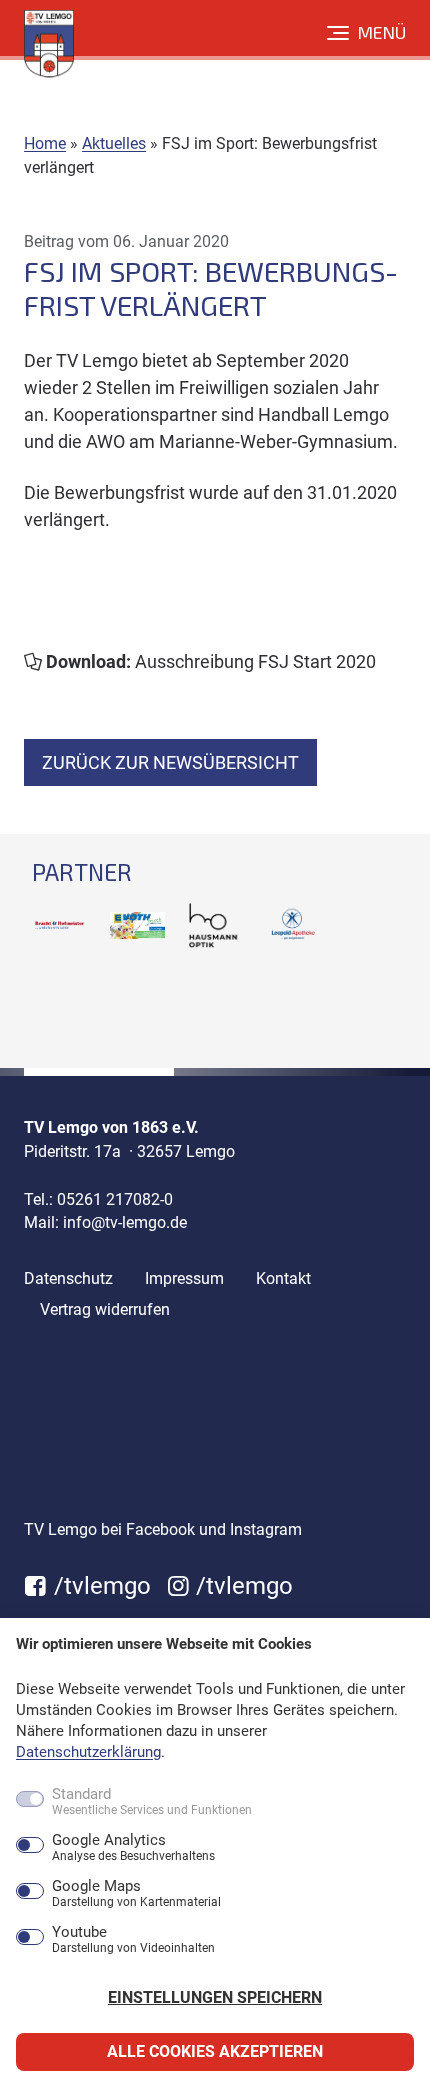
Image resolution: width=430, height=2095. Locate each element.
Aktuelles (114, 143)
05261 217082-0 (115, 1199)
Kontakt (283, 1278)
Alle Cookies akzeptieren (215, 2051)
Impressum (184, 1278)
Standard (152, 1802)
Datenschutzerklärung (88, 1752)
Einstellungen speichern (215, 1997)
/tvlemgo (99, 1586)
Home (45, 143)
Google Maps (136, 1894)
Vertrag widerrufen (105, 1309)
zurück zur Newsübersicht (170, 762)
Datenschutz (68, 1278)
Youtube (133, 1940)
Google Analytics (133, 1848)
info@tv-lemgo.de (125, 1222)
